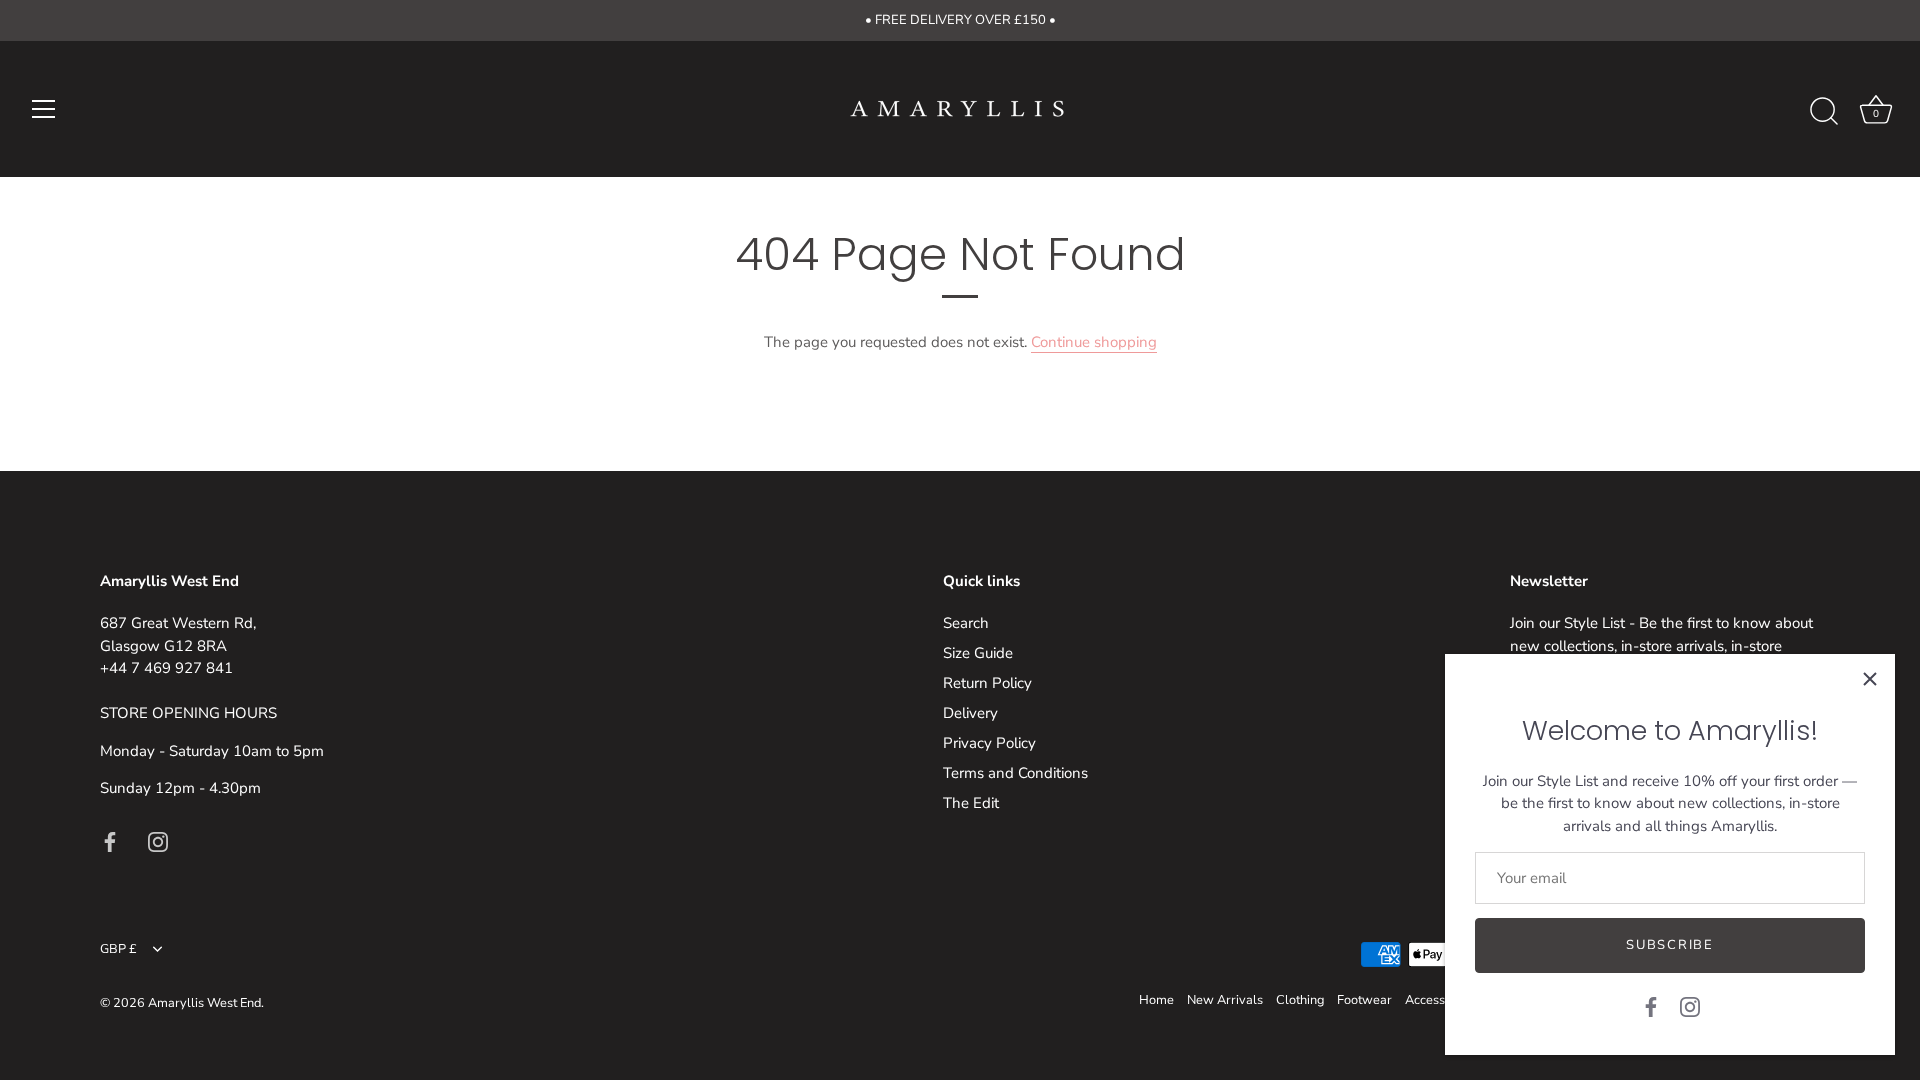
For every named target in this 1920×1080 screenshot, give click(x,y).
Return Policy (987, 683)
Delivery (970, 713)
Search (966, 623)
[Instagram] (1690, 1006)
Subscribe (1669, 945)
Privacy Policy (989, 743)
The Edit (971, 803)
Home (1156, 1000)
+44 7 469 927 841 (166, 668)
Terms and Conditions (1015, 773)
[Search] (1824, 112)
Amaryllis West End (204, 1003)
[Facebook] (1651, 1006)
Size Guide (978, 653)
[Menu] (44, 109)
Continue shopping (1094, 342)
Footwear (1364, 1000)
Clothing (1300, 1000)
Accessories (1439, 1000)
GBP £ (118, 950)
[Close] (1870, 679)
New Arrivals (1225, 1000)
